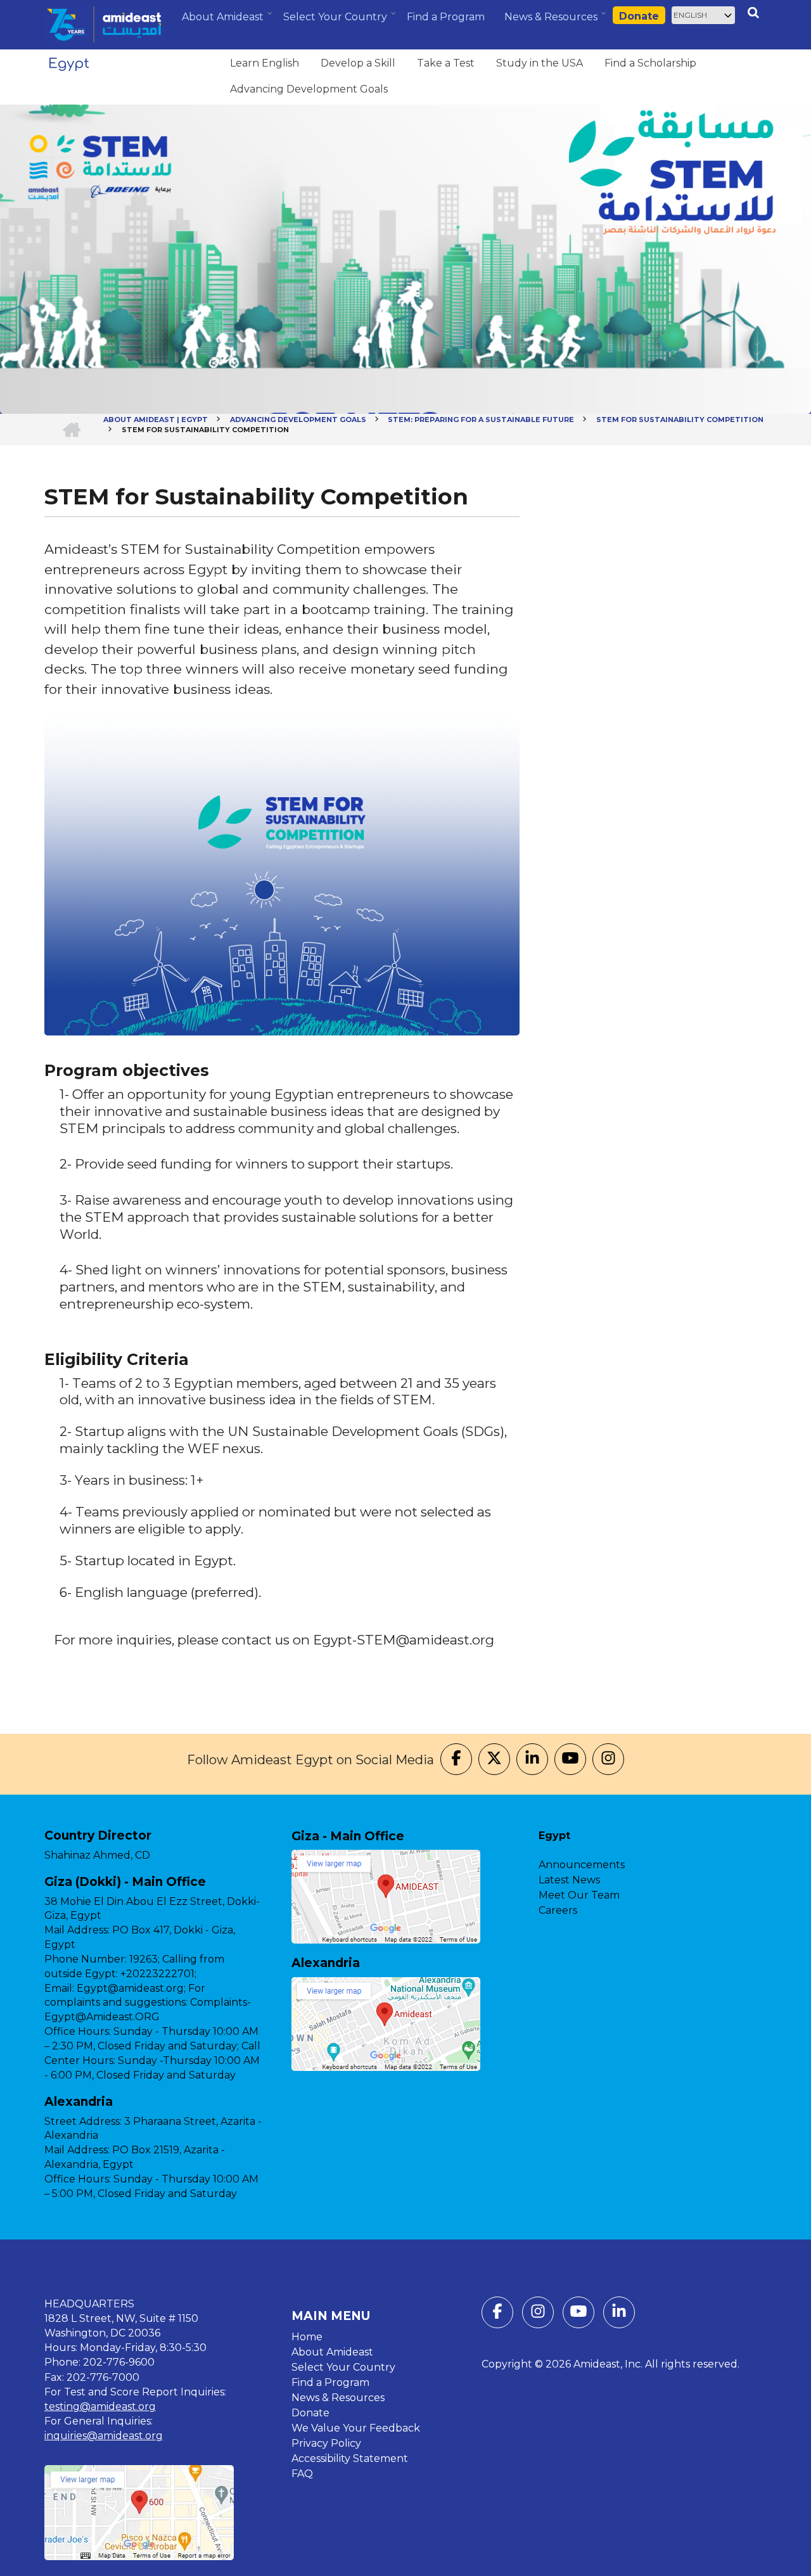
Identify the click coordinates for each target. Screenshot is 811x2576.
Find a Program (330, 2382)
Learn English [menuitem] (265, 63)
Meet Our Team (579, 1895)
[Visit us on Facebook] (456, 1760)
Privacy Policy (326, 2443)
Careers (558, 1910)
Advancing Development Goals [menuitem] (309, 89)
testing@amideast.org (100, 2406)
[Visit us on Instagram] (608, 1760)
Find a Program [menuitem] (446, 17)
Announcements (582, 1865)
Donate (639, 16)
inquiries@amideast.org (104, 2436)
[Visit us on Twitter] (494, 1760)
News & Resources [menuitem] (552, 22)
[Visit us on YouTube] (570, 1760)
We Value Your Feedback (356, 2428)
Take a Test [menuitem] (446, 63)
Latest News (569, 1880)
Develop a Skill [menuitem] (358, 63)
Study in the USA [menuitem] (540, 63)
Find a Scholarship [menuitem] (650, 63)
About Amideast (332, 2352)
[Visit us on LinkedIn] (532, 1760)
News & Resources (338, 2398)
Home (307, 2337)
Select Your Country (343, 2367)
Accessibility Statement (350, 2458)
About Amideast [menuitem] (224, 22)
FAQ (302, 2474)
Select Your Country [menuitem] (337, 21)
